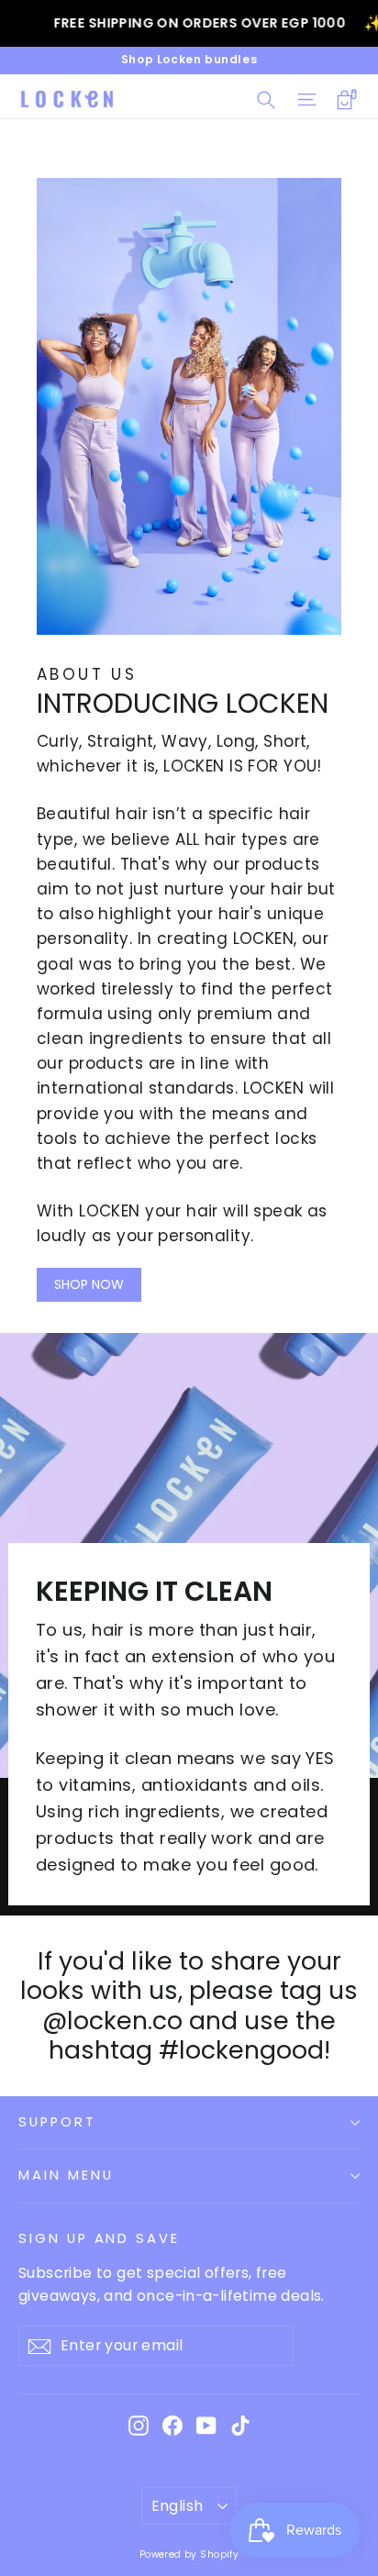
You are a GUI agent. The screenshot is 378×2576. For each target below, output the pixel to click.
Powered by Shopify (189, 2554)
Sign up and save (99, 2238)
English (178, 2506)
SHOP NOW (89, 1284)
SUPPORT (57, 2122)
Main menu (66, 2175)
